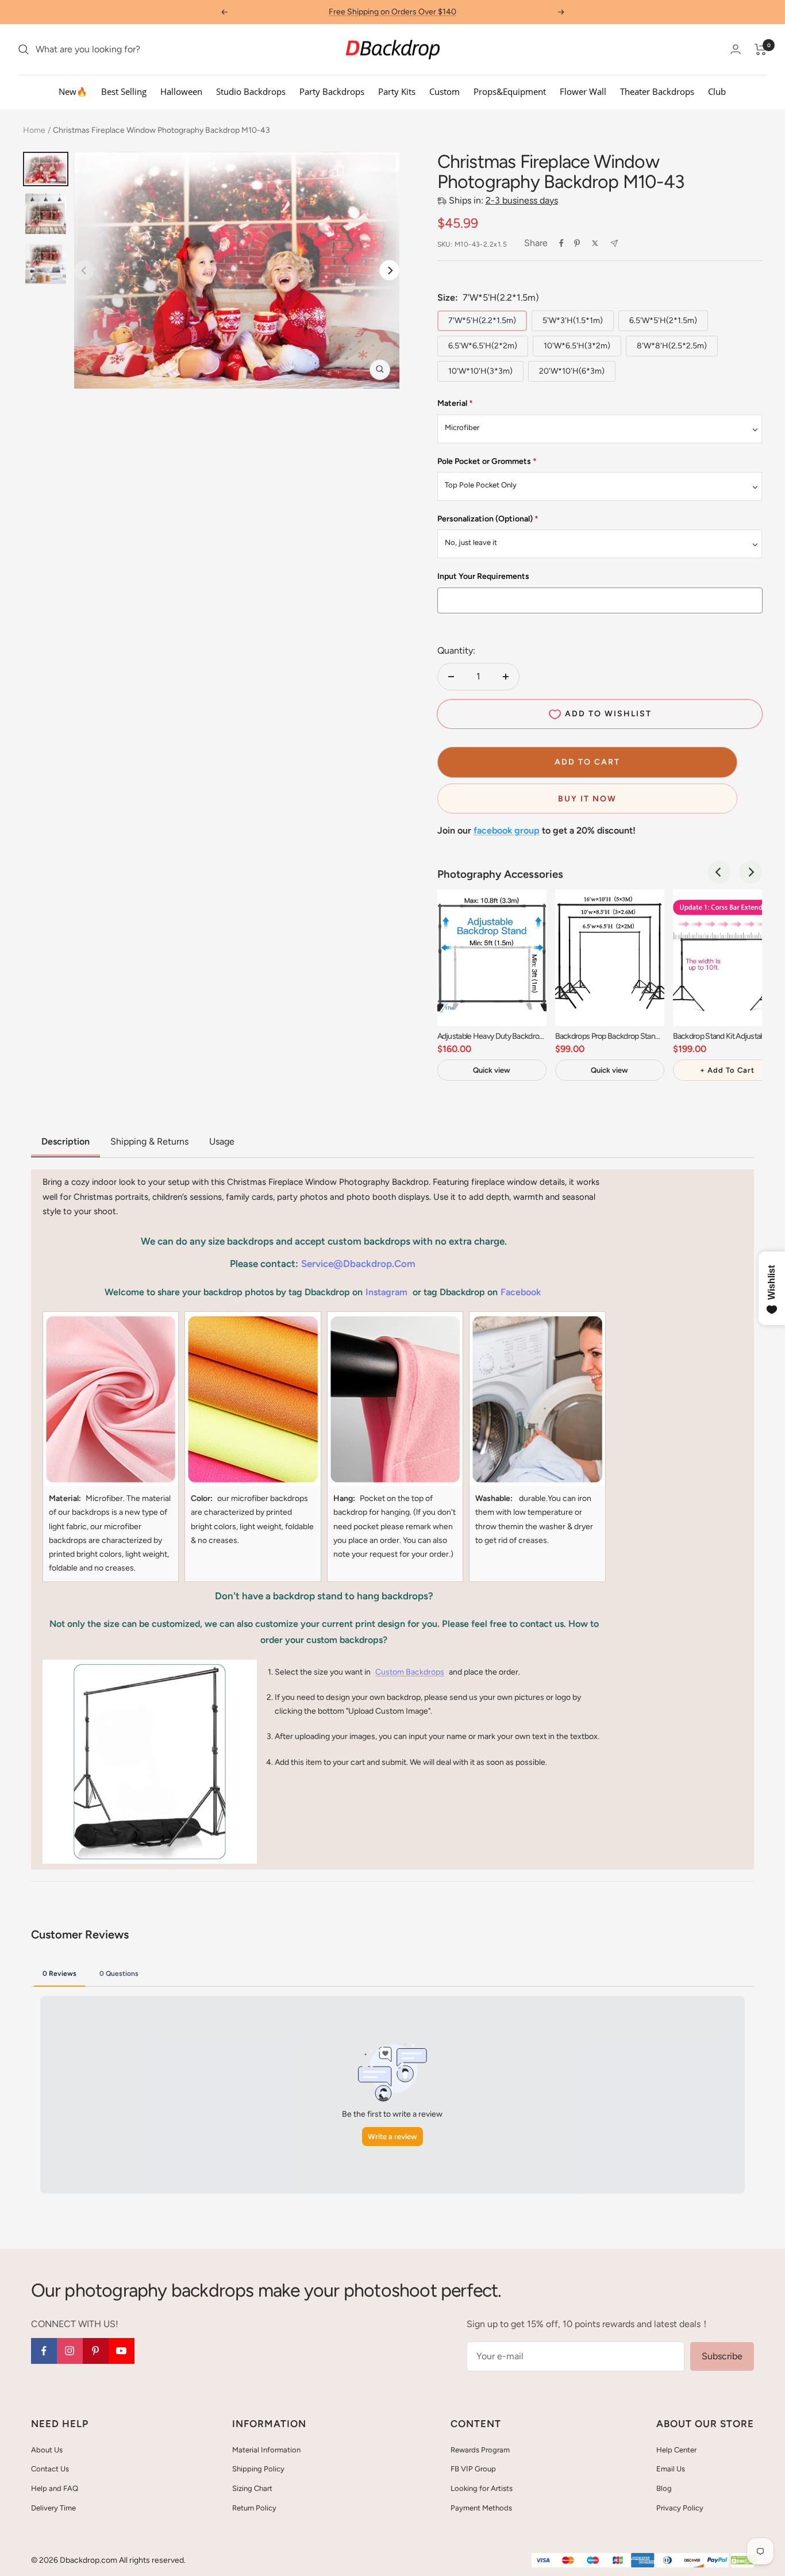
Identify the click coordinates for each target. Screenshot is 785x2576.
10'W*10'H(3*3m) (480, 371)
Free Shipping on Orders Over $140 (392, 12)
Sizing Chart (252, 2488)
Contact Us (50, 2469)
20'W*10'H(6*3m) (572, 371)
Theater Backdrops (657, 91)
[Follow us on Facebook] (44, 2351)
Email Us (671, 2469)
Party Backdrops (332, 91)
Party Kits (397, 91)
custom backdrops (410, 1672)
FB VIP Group (473, 2469)
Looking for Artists (482, 2488)
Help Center (676, 2450)
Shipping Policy (258, 2469)
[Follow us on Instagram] (70, 2351)
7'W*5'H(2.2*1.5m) (482, 320)
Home (34, 130)
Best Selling (124, 91)
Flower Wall (583, 91)
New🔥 (73, 91)
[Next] (389, 270)
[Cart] (761, 49)
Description (66, 1141)
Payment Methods (481, 2508)
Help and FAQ (55, 2488)
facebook (521, 1292)
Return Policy (254, 2508)
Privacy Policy (680, 2508)
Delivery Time (53, 2508)
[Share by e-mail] (614, 243)
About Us (47, 2450)
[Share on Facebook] (561, 243)
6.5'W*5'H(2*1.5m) (663, 320)
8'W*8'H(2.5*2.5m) (672, 346)
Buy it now (587, 799)
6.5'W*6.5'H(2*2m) (483, 346)
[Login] (736, 49)
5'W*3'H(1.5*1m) (573, 320)
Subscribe (722, 2356)
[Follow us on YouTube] (122, 2351)
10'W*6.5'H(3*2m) (577, 346)
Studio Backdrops (251, 91)
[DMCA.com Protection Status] (742, 2561)
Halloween (181, 91)
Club (717, 91)
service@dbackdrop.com (358, 1264)
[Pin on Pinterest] (577, 243)
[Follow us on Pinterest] (96, 2351)
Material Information (266, 2450)
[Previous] (719, 872)
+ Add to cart (727, 1070)
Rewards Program (480, 2450)
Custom (445, 91)
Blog (664, 2488)
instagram (386, 1292)
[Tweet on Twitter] (595, 243)
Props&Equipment (510, 91)
